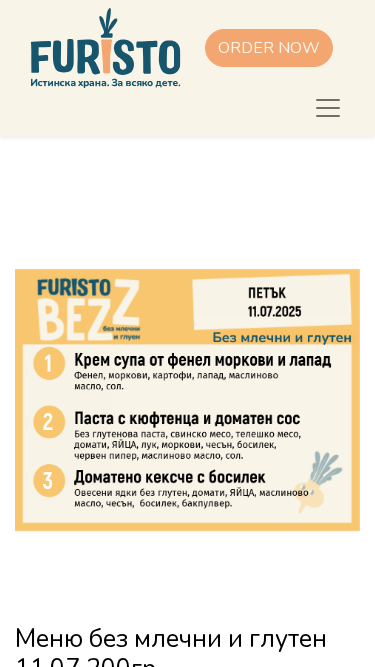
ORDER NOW (269, 48)
